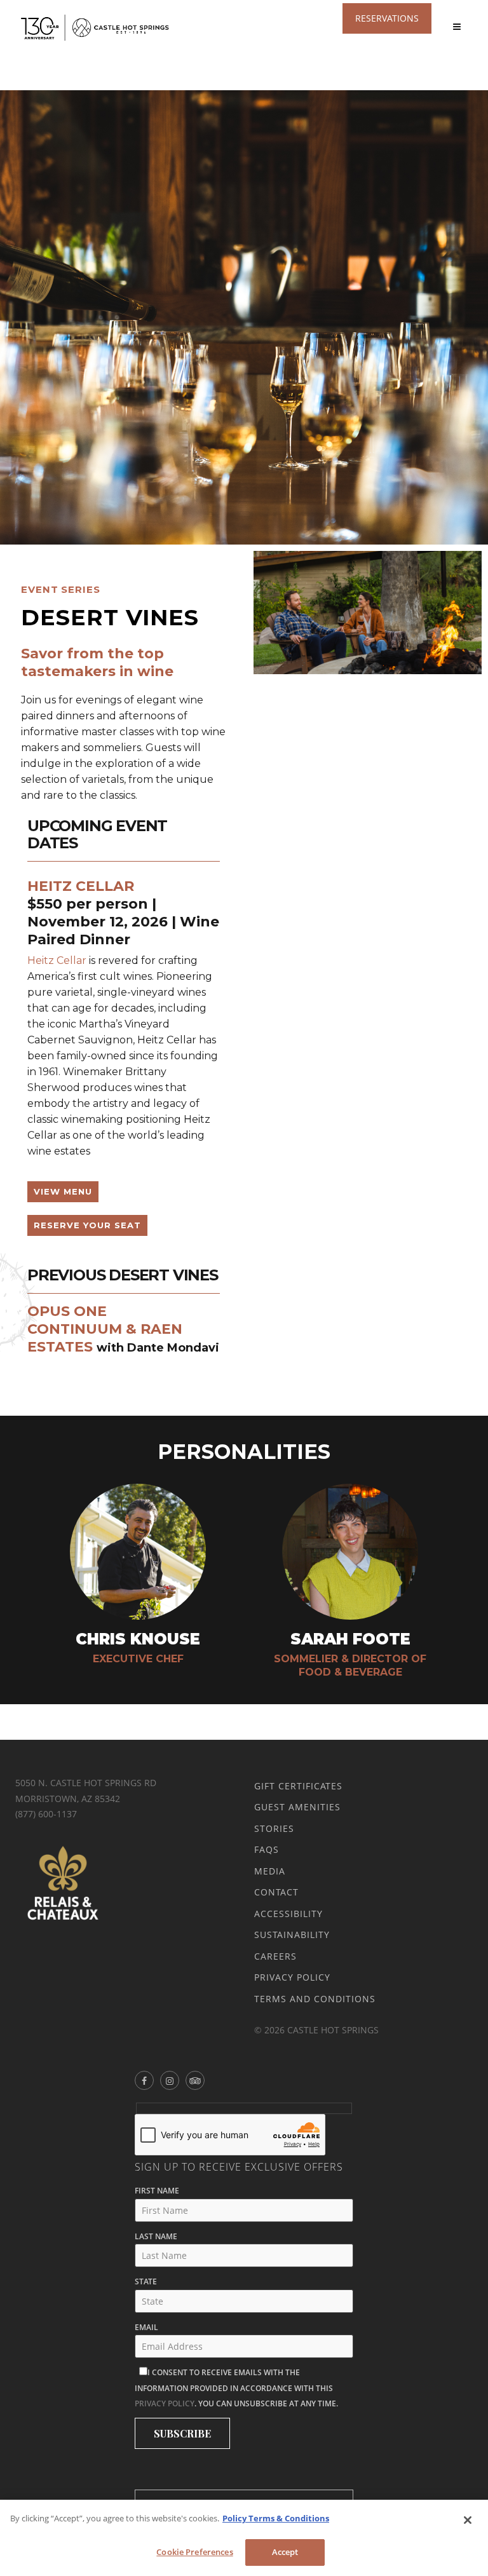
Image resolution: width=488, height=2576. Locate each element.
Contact (276, 1892)
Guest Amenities (297, 1807)
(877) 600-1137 (46, 1814)
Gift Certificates (298, 1786)
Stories (274, 1828)
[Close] (468, 2520)
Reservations (387, 18)
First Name (157, 2191)
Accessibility (288, 1914)
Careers (275, 1956)
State (146, 2281)
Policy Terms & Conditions (276, 2518)
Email (146, 2327)
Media (270, 1871)
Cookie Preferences (194, 2552)
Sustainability (292, 1935)
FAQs (267, 1849)
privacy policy (165, 2403)
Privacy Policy (292, 1977)
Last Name (156, 2236)
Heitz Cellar (57, 960)
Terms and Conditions (315, 1999)
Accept (285, 2552)
